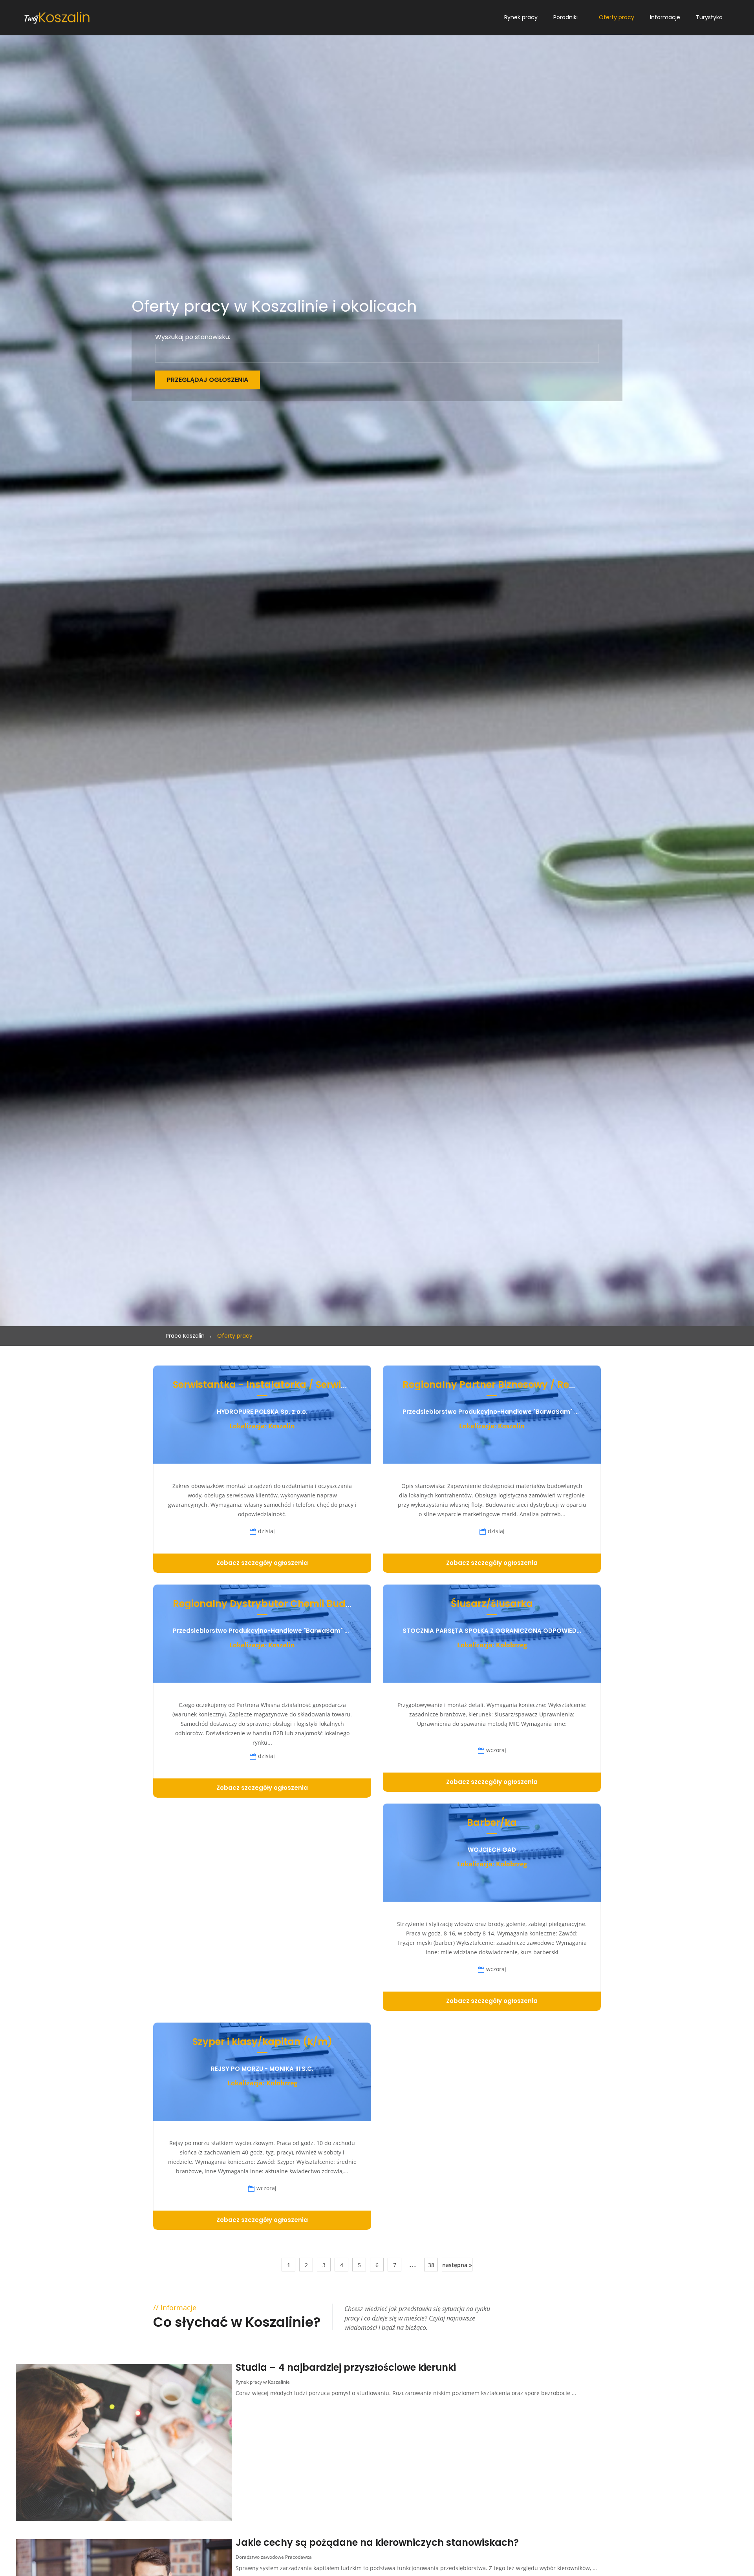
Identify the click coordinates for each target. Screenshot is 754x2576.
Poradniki (565, 17)
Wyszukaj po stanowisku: (193, 337)
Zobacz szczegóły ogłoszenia (262, 1563)
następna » (457, 2265)
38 (431, 2265)
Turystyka (709, 17)
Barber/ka (492, 1823)
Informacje (665, 17)
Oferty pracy (617, 17)
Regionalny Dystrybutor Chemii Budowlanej (278, 1604)
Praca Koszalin (185, 1336)
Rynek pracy (521, 17)
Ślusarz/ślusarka (492, 1604)
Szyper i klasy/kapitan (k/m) (262, 2042)
